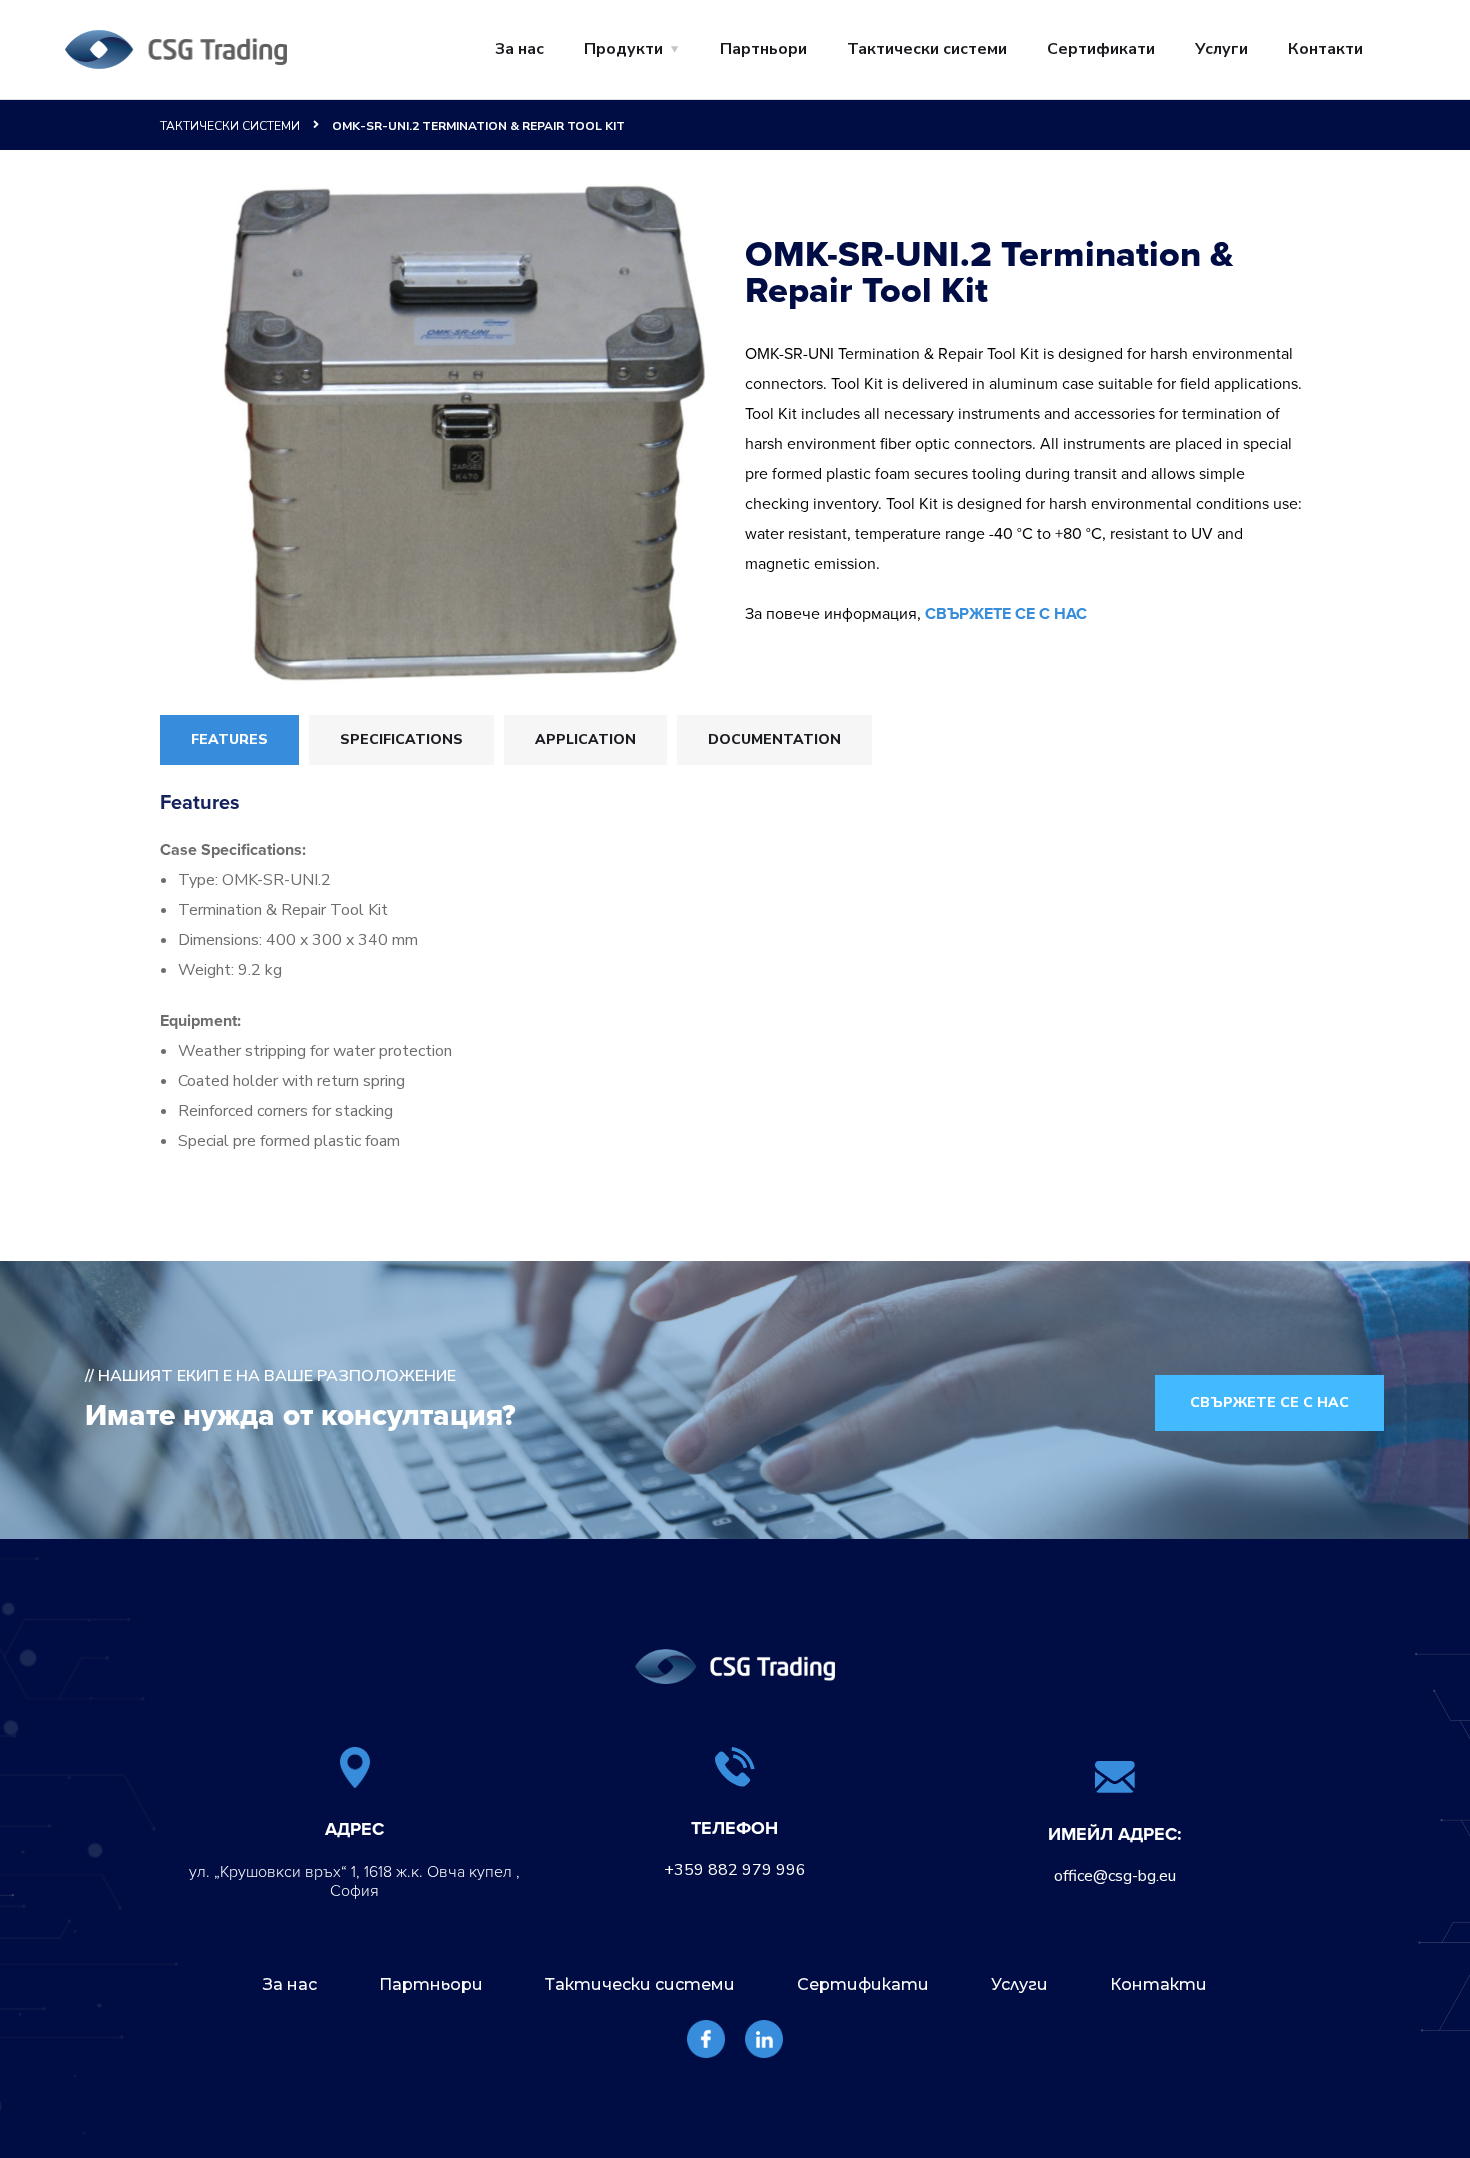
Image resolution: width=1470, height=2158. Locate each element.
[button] (1269, 1403)
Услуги (1221, 49)
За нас (519, 49)
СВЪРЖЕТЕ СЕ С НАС (1006, 613)
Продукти (623, 49)
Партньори (763, 49)
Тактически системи (927, 49)
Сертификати (1101, 49)
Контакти (1325, 49)
